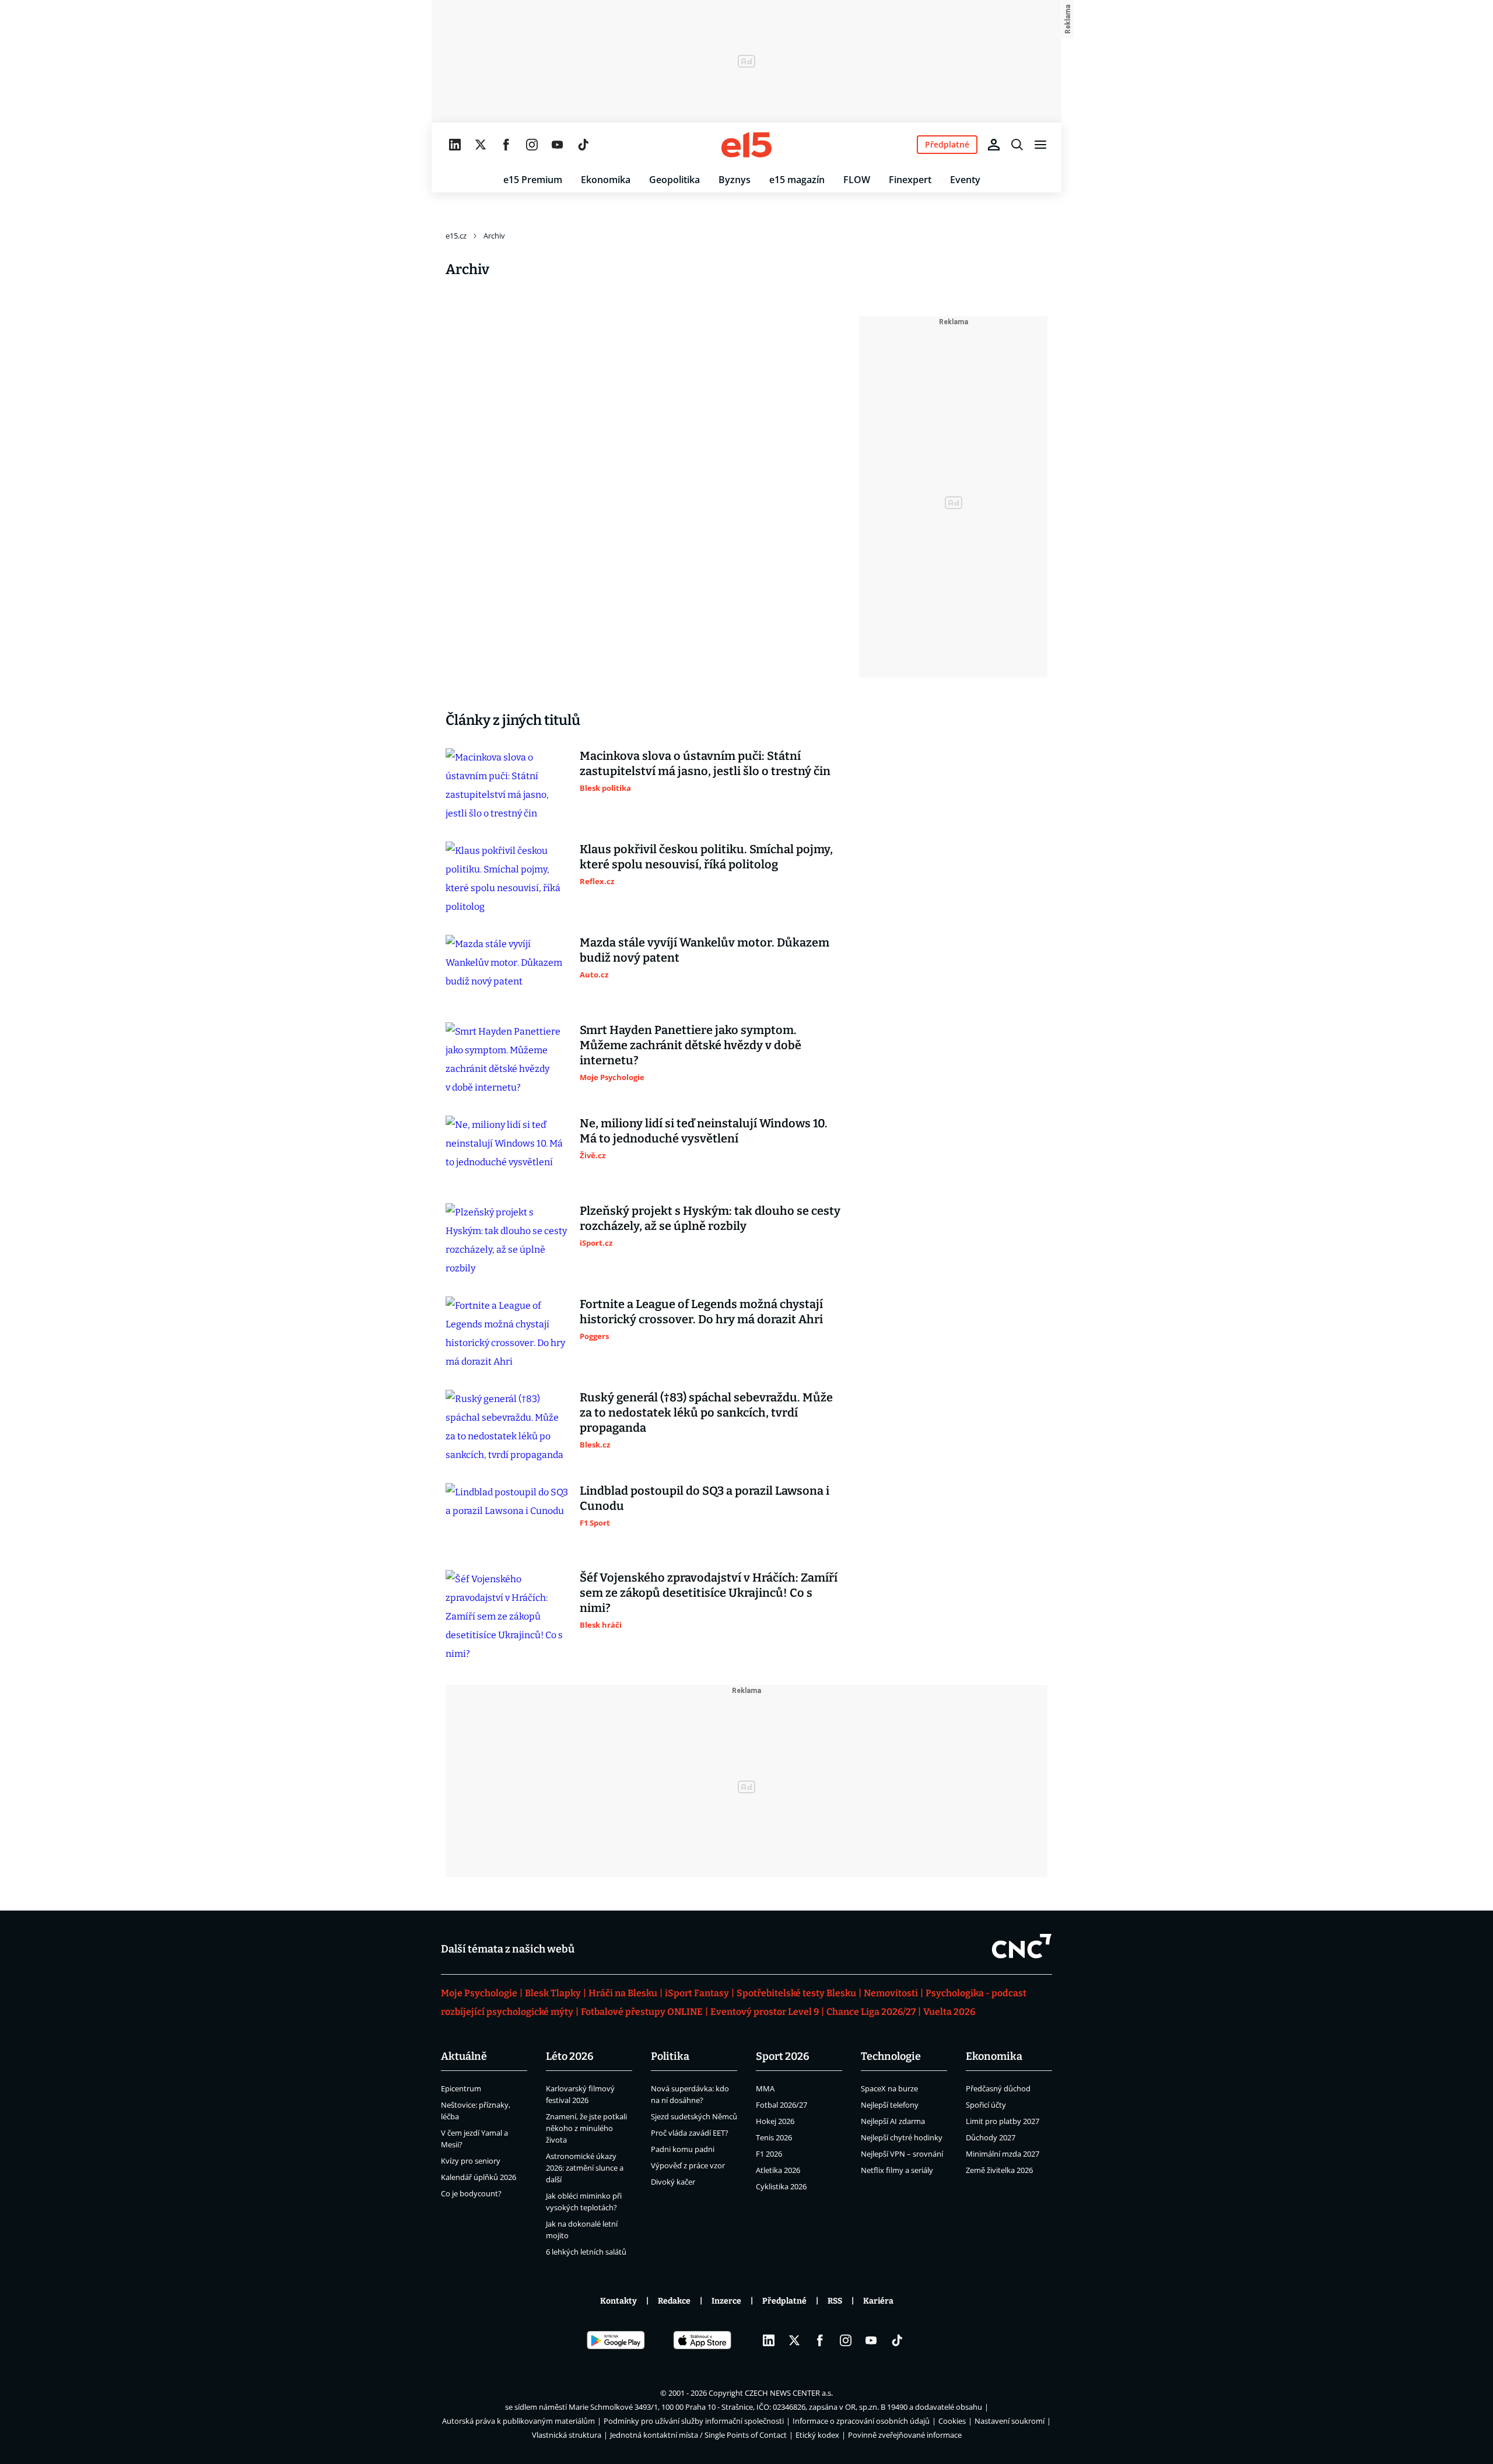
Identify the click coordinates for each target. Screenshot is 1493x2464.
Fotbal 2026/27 (781, 2105)
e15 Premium (533, 180)
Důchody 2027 (991, 2137)
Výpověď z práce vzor (688, 2165)
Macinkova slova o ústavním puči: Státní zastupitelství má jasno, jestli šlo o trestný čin (705, 763)
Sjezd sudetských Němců (694, 2116)
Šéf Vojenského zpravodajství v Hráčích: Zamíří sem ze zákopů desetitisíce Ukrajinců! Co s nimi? (709, 1593)
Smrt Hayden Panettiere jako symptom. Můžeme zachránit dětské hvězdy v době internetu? (691, 1045)
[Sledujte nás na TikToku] (583, 145)
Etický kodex (817, 2435)
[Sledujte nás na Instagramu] (532, 145)
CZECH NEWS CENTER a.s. (789, 2393)
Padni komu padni (683, 2149)
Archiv (494, 236)
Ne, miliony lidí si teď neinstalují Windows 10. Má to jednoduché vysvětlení (704, 1131)
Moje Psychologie (479, 1993)
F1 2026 (769, 2154)
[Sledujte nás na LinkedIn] (455, 145)
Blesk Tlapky (553, 1993)
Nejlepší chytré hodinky (902, 2137)
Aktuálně (464, 2056)
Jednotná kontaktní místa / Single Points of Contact (698, 2435)
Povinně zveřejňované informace (905, 2435)
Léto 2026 (570, 2056)
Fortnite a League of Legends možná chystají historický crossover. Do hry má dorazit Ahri (701, 1312)
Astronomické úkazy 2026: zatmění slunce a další (585, 2168)
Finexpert (910, 180)
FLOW (857, 180)
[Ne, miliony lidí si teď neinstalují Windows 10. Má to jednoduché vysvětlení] (507, 1150)
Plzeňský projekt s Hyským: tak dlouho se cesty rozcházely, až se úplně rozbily (710, 1218)
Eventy (965, 180)
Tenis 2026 (774, 2137)
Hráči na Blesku (623, 1993)
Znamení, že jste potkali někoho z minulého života (586, 2128)
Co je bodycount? (471, 2193)
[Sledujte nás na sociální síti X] (481, 145)
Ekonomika (606, 180)
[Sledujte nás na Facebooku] (506, 145)
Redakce (674, 2301)
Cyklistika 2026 (781, 2186)
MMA (765, 2088)
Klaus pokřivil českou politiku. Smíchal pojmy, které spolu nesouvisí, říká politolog (706, 857)
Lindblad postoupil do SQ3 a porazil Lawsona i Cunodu (705, 1498)
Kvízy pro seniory (471, 2161)
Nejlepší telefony (890, 2105)
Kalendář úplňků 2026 (479, 2177)
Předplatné (784, 2301)
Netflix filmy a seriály (897, 2170)
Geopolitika (674, 180)
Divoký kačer (673, 2182)
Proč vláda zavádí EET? (690, 2133)
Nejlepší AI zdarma (893, 2121)
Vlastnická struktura (567, 2435)
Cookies (952, 2421)
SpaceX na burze (889, 2088)
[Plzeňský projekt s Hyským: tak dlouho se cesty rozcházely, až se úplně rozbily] (507, 1240)
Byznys (735, 180)
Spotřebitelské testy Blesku (796, 1993)
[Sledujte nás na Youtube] (558, 145)
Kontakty (618, 2301)
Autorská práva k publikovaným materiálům (518, 2421)
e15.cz (456, 236)
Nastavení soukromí (1010, 2421)
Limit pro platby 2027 (1003, 2121)
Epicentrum (461, 2088)
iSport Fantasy (697, 1993)
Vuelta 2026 (949, 2012)
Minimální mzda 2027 (1003, 2154)
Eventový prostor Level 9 (765, 2012)
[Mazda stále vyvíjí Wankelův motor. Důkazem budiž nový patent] (507, 969)
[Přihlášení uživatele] (994, 145)
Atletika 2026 (778, 2170)
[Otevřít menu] (1040, 145)
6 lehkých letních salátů (586, 2252)
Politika (670, 2056)
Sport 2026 (783, 2056)
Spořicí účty (986, 2105)
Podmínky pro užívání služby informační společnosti (694, 2421)
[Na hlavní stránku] (746, 145)
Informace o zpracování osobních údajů (861, 2421)
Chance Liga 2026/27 (871, 2012)
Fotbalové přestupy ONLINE (642, 2012)
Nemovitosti (891, 1993)
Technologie (891, 2056)
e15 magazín (797, 180)
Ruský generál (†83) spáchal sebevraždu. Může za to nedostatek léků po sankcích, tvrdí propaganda (706, 1412)
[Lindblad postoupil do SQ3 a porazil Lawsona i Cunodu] (507, 1517)
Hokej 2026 (775, 2121)
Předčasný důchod (998, 2088)
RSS (835, 2301)
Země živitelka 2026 (999, 2170)
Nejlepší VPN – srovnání (902, 2154)
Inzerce (726, 2301)
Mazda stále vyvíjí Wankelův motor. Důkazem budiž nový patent (705, 950)
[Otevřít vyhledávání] (1017, 145)
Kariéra (878, 2301)
